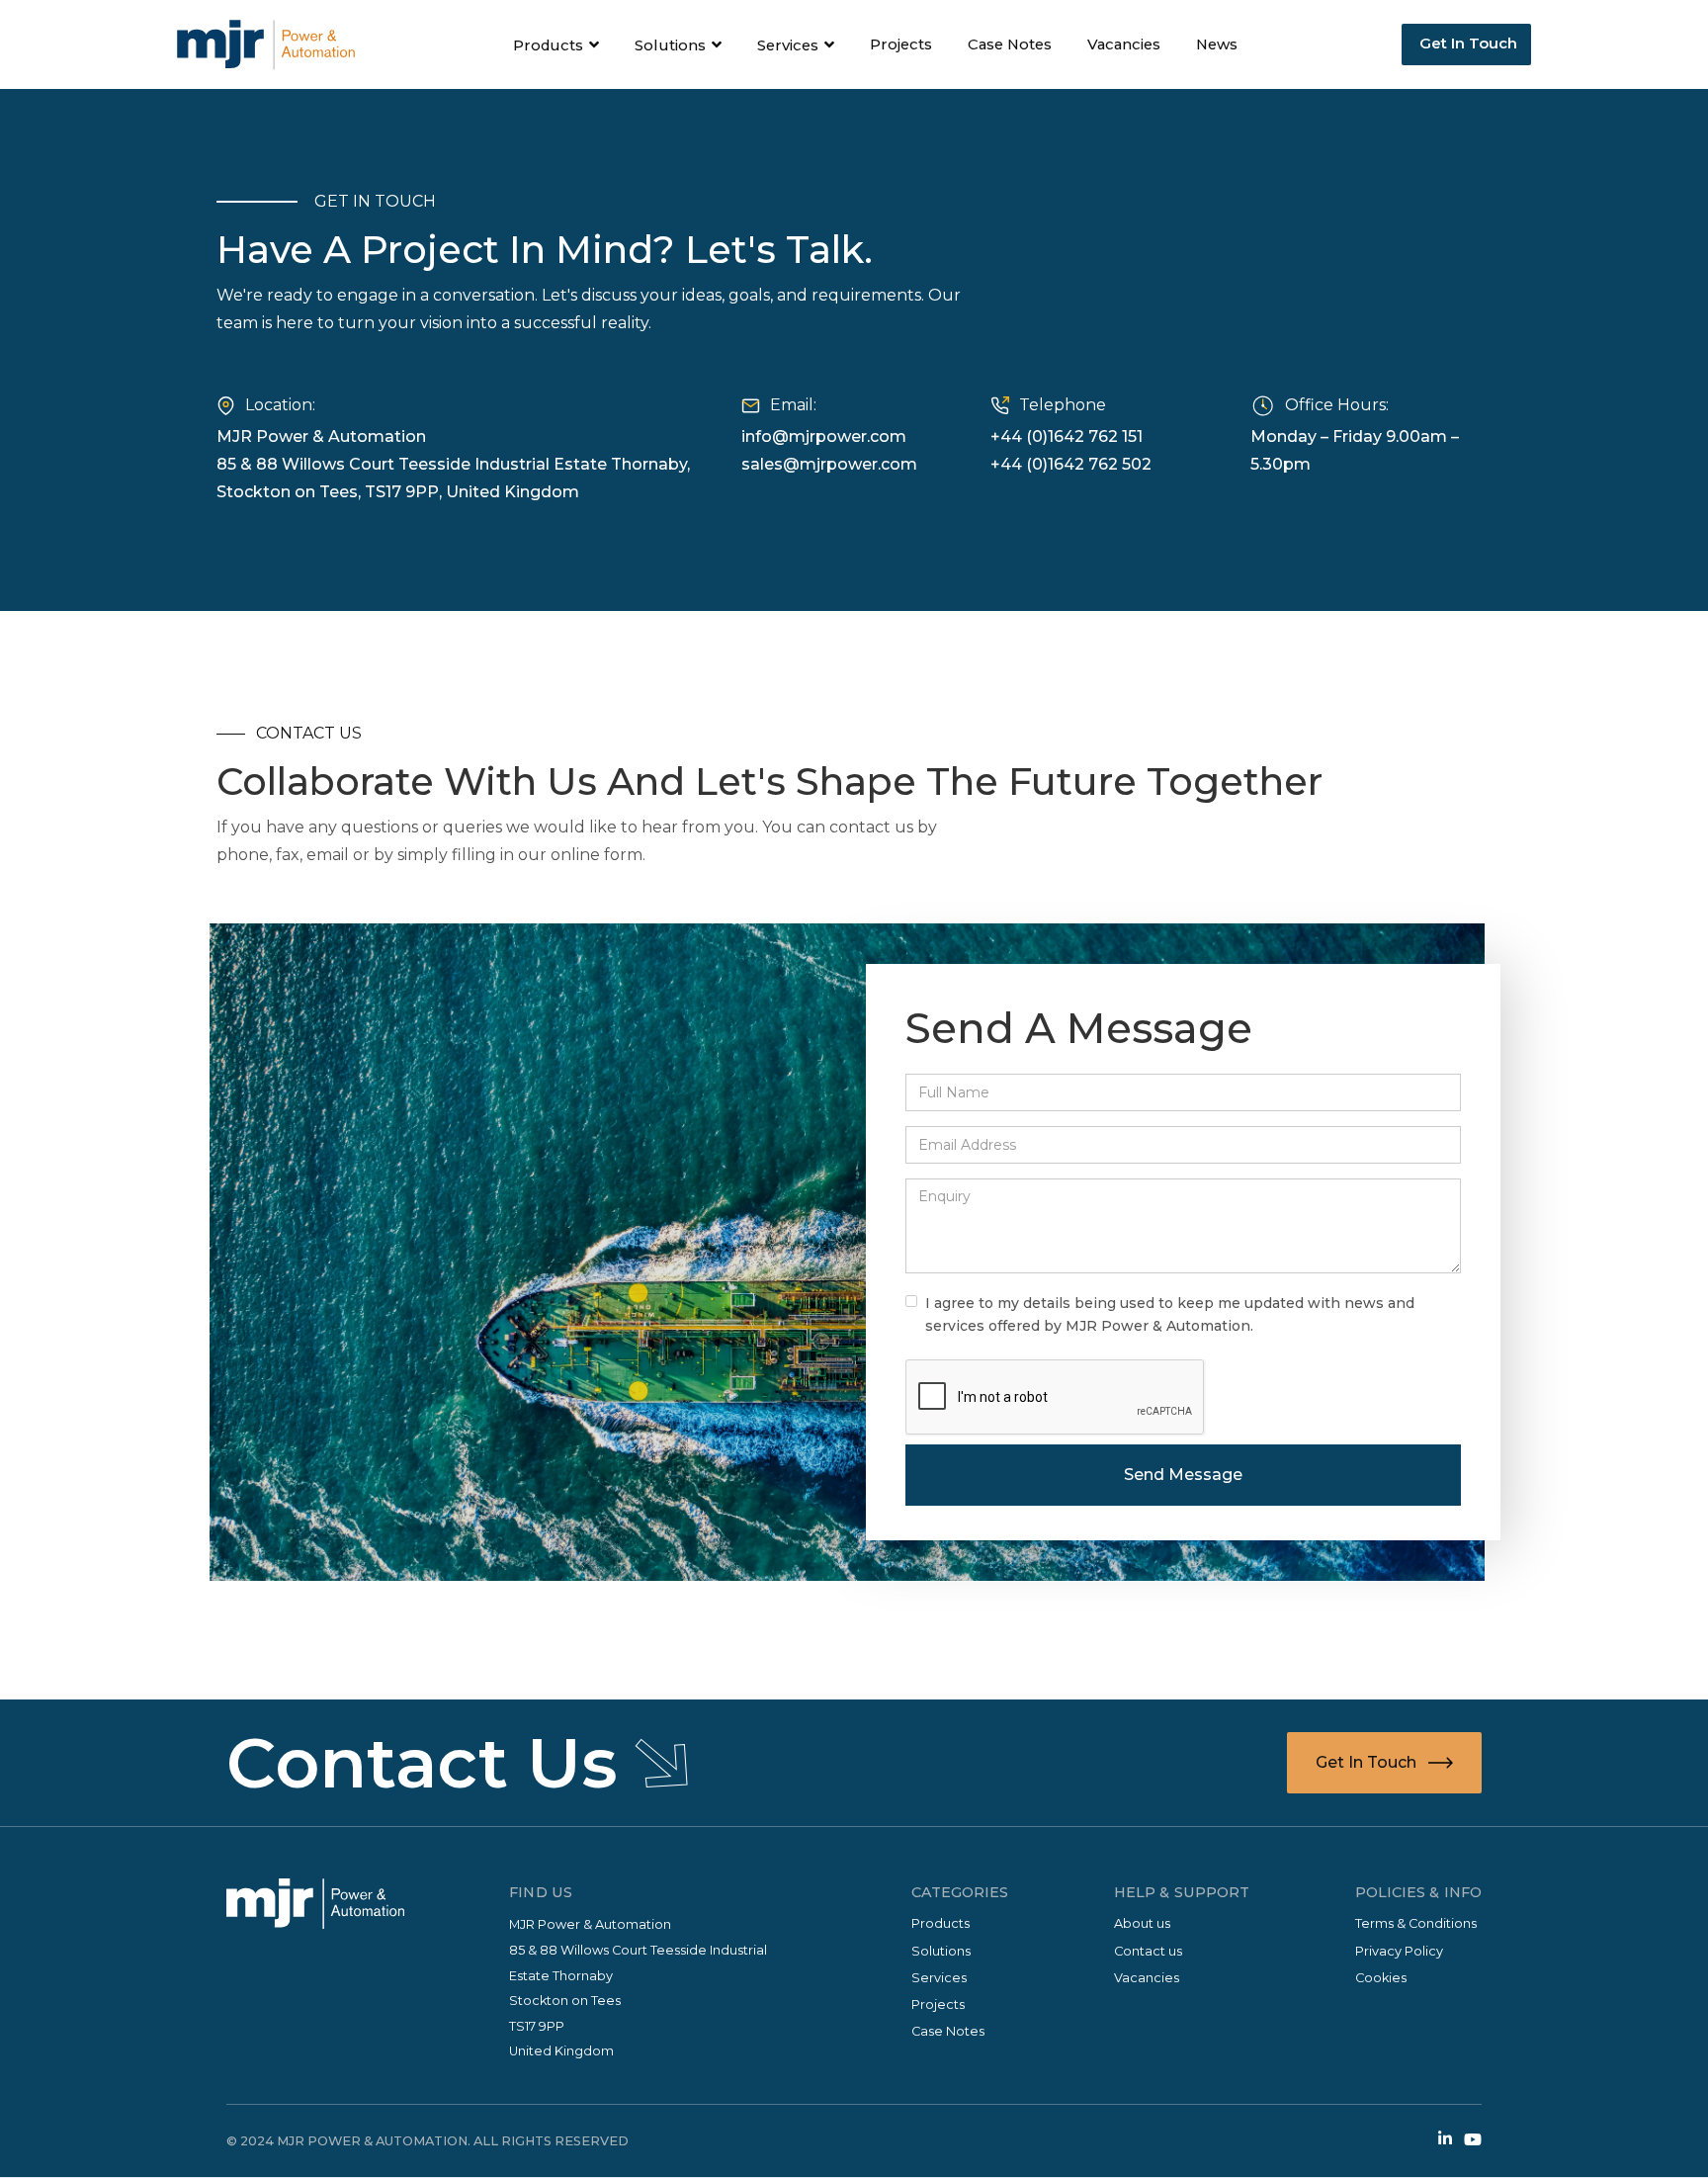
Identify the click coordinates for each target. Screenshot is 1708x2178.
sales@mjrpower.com (829, 464)
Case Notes (1010, 44)
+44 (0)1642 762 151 (1067, 436)
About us (1142, 1923)
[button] (556, 45)
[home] (266, 44)
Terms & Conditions (1416, 1923)
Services (939, 1978)
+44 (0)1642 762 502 (1071, 464)
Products (940, 1923)
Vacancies (1124, 44)
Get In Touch (1466, 44)
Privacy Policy (1399, 1951)
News (1217, 44)
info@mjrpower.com (824, 436)
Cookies (1381, 1978)
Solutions (941, 1951)
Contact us (1148, 1951)
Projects (901, 44)
